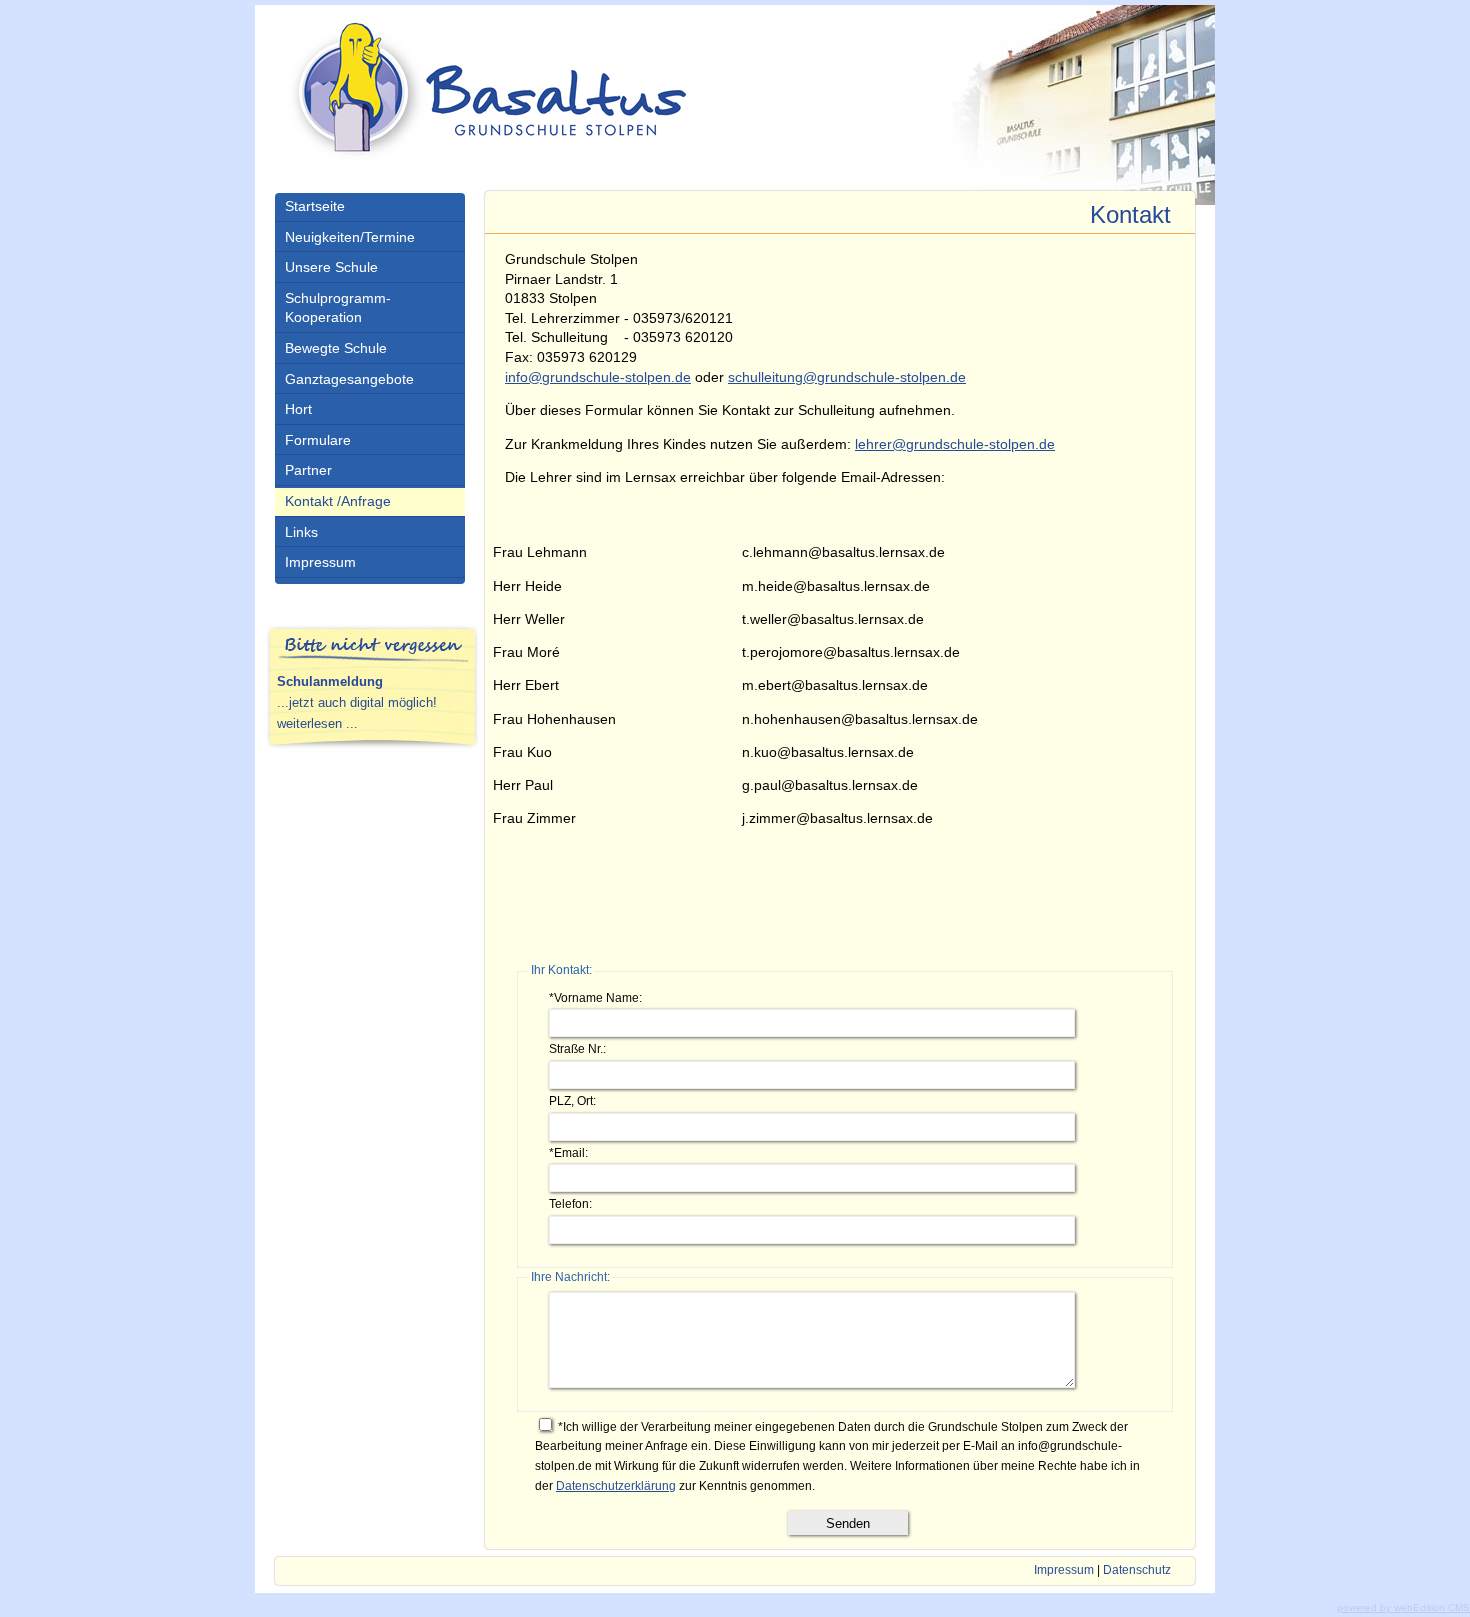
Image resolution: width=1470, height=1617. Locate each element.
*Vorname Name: (595, 998)
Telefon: (570, 1204)
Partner (308, 470)
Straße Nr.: (577, 1049)
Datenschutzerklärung (616, 1486)
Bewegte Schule (336, 348)
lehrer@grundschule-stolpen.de (955, 444)
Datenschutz (1137, 1570)
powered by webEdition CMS (1403, 1607)
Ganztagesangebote (349, 379)
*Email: (568, 1153)
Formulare (318, 440)
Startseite (315, 206)
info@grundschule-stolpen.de (598, 377)
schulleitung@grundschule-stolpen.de (847, 377)
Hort (298, 409)
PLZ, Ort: (572, 1101)
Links (301, 532)
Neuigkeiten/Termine (350, 237)
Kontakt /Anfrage (338, 501)
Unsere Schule (331, 267)
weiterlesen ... (317, 723)
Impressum (320, 562)
